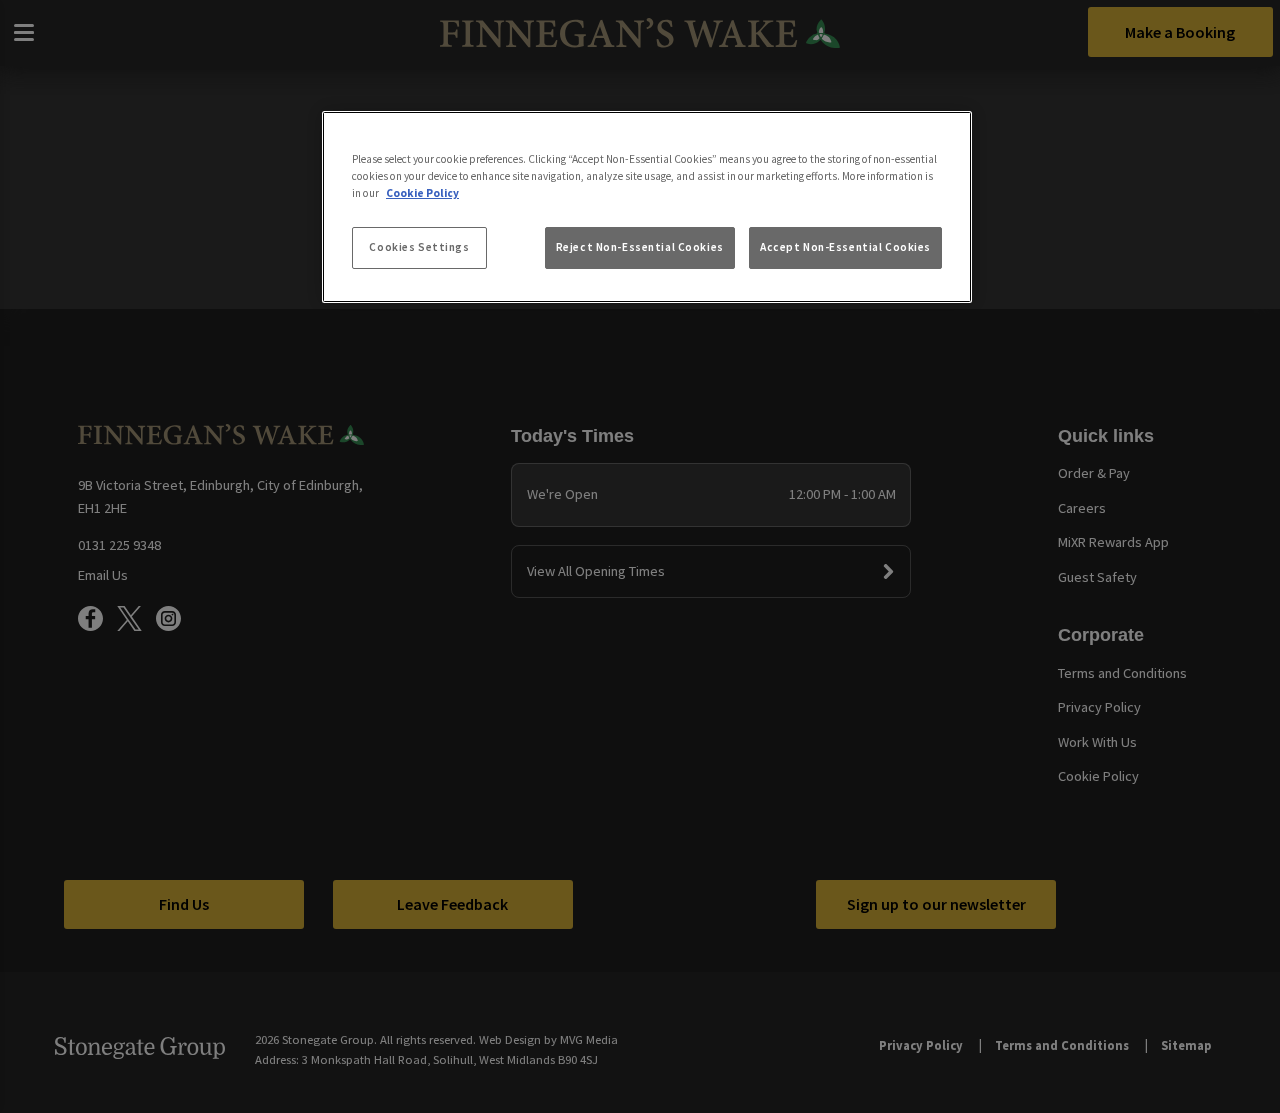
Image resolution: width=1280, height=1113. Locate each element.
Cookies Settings (419, 247)
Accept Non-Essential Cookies (845, 247)
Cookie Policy (422, 193)
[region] (647, 207)
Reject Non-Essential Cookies (640, 247)
